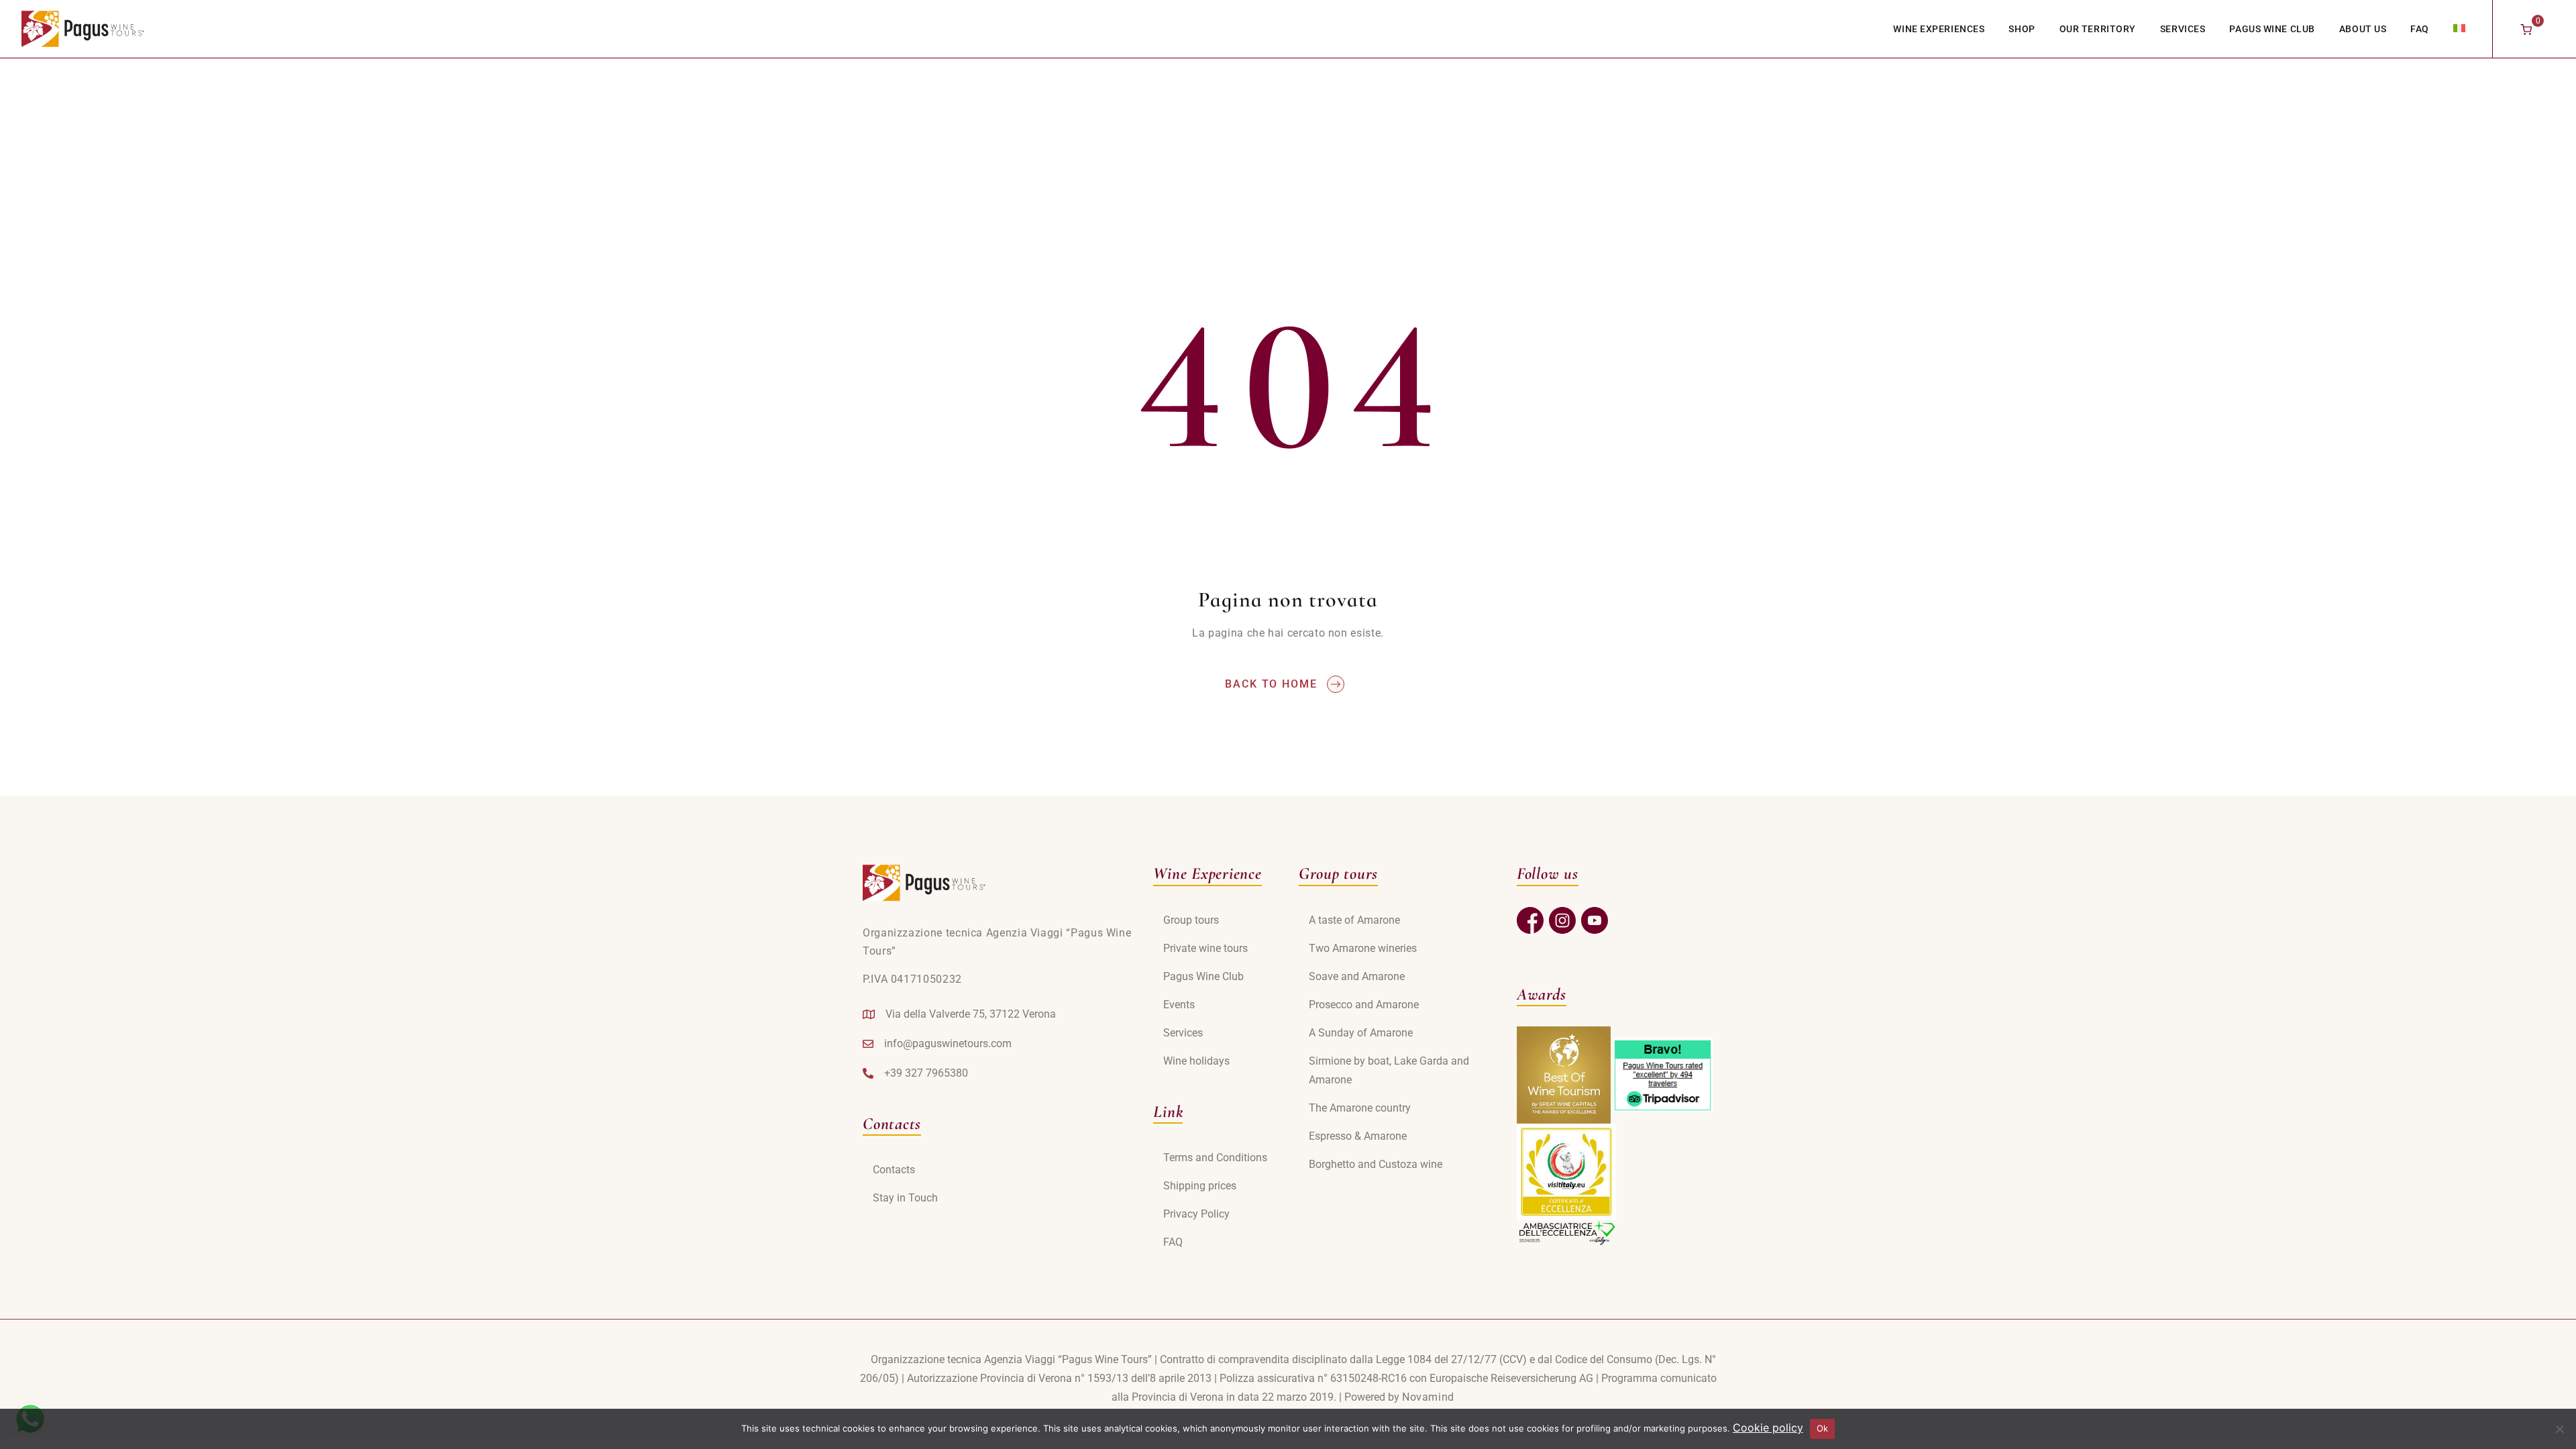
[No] (2559, 1429)
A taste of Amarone (1354, 920)
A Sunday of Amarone (1361, 1033)
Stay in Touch (905, 1198)
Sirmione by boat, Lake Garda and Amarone (1389, 1070)
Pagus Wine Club (2272, 29)
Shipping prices (1200, 1186)
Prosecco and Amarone (1364, 1005)
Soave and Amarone (1357, 976)
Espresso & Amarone (1358, 1136)
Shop (2022, 29)
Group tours (1191, 920)
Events (1179, 1005)
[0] (2526, 29)
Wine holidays (1196, 1061)
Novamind (1428, 1397)
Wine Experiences (1939, 29)
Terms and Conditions (1215, 1158)
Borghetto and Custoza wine (1376, 1164)
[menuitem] (2459, 28)
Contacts (894, 1170)
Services (2183, 29)
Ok (1823, 1428)
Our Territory (2098, 29)
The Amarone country (1360, 1108)
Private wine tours (1205, 948)
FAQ (2420, 29)
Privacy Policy (1196, 1214)
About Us (2363, 29)
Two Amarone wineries (1363, 948)
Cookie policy (1768, 1428)
